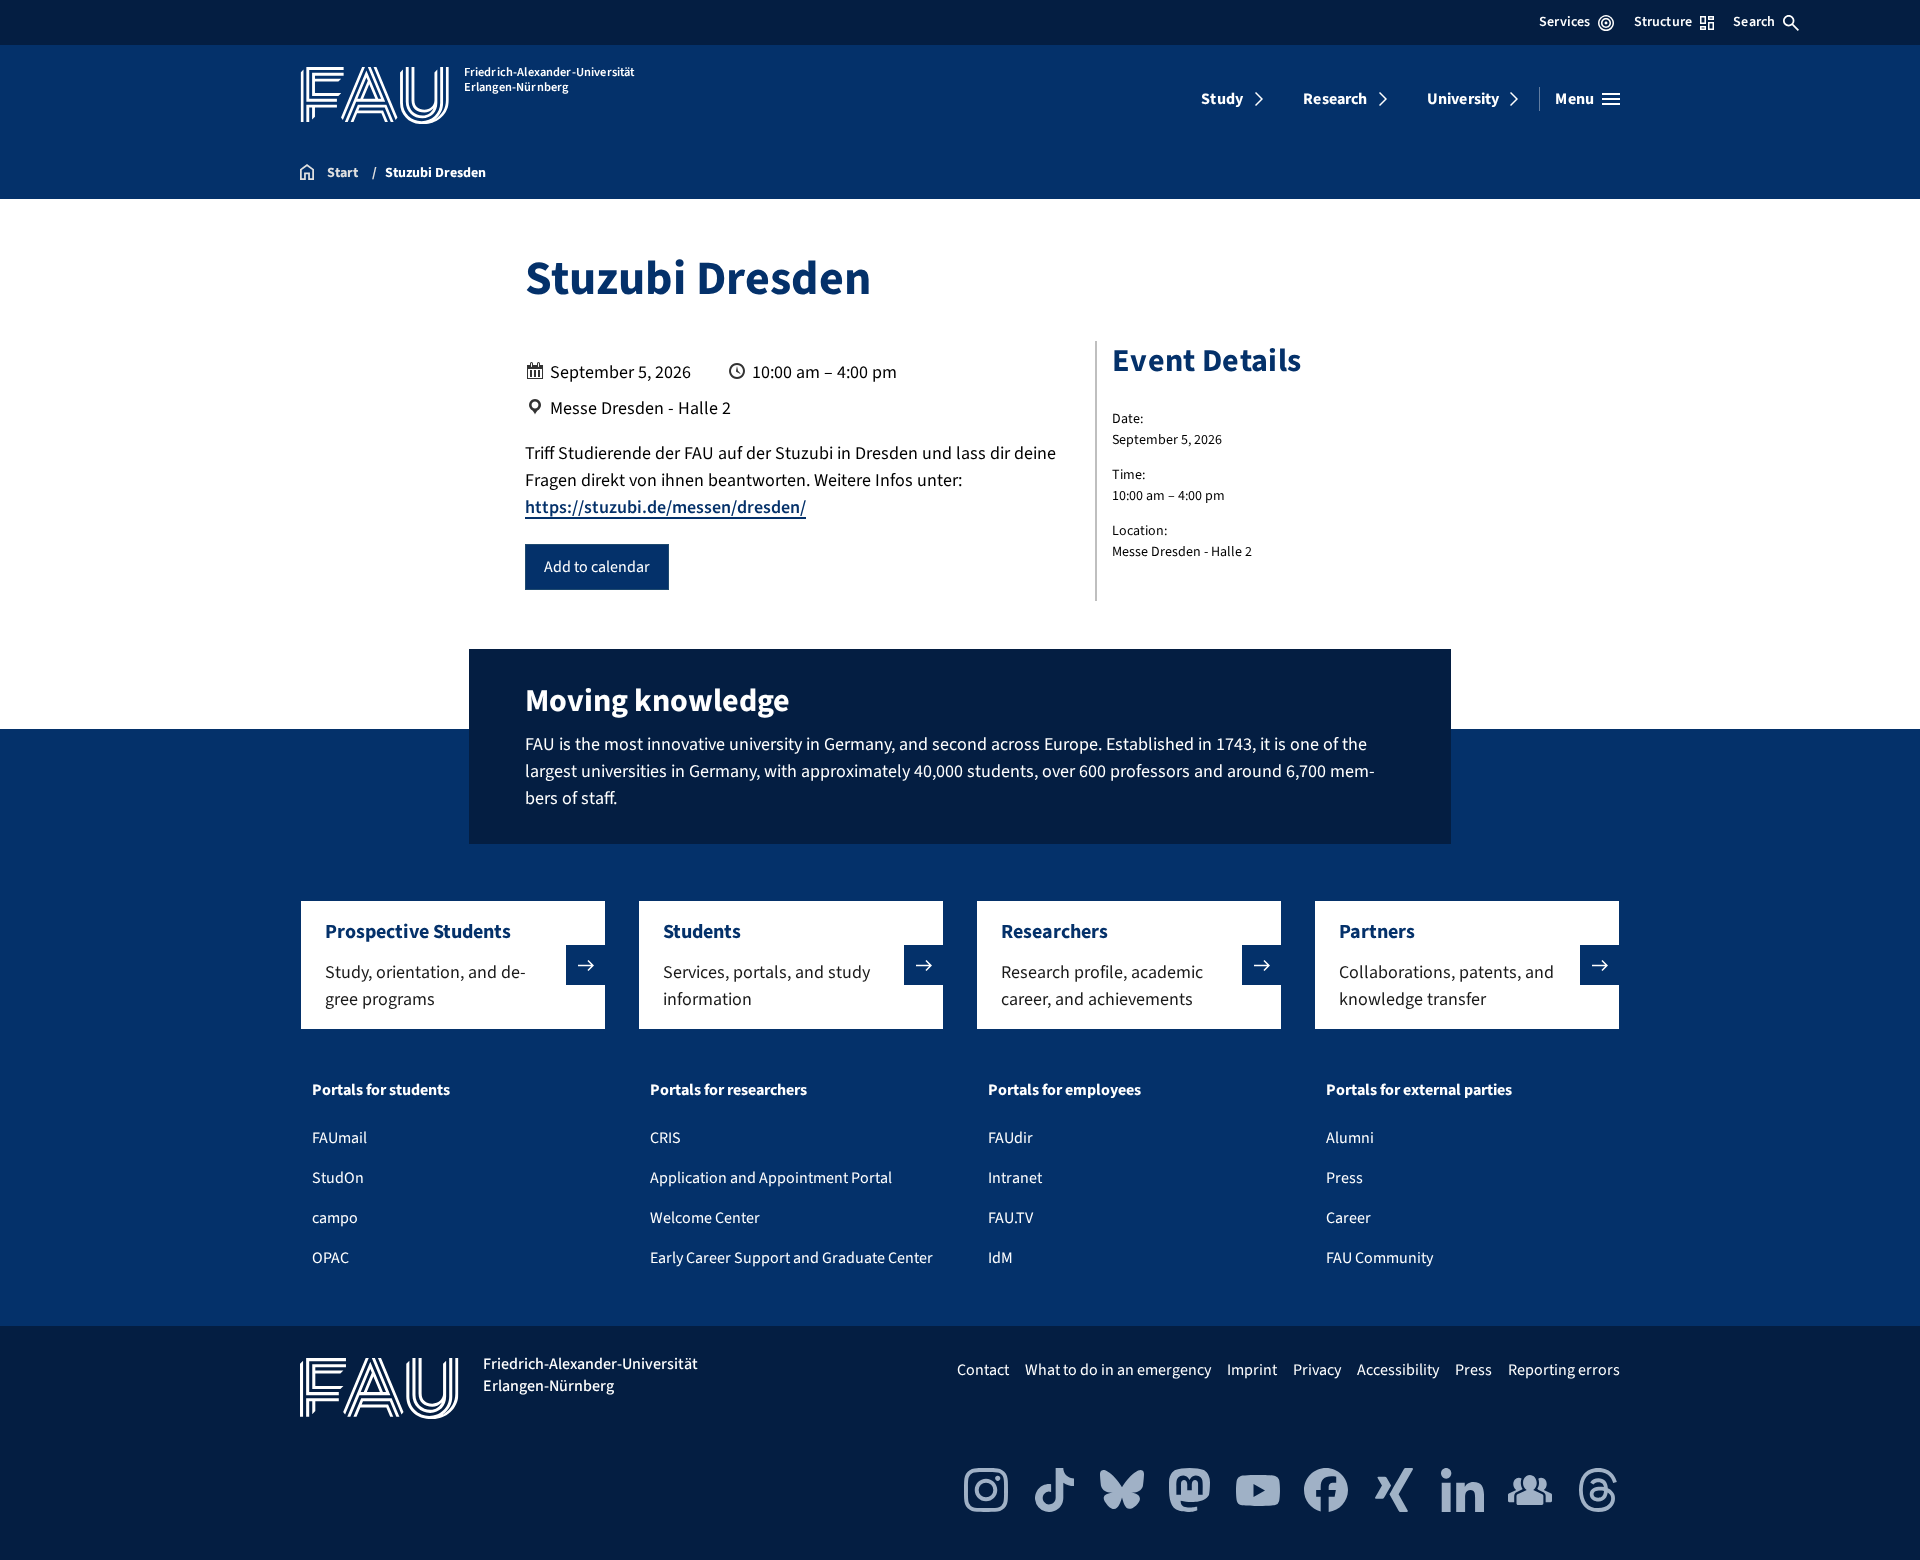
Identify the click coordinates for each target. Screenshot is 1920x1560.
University (1463, 99)
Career (1348, 1218)
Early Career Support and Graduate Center (791, 1258)
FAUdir (1010, 1138)
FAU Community (1379, 1258)
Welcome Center (705, 1218)
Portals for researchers (728, 1090)
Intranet (1015, 1178)
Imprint (1252, 1370)
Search (1754, 22)
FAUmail (339, 1138)
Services (1564, 22)
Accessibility (1398, 1370)
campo (335, 1218)
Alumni (1350, 1138)
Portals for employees (1064, 1090)
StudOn (338, 1178)
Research (1335, 99)
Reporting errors (1564, 1370)
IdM (1000, 1258)
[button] (453, 965)
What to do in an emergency (1118, 1370)
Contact (983, 1370)
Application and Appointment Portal (771, 1178)
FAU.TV (1010, 1218)
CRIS (665, 1138)
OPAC (330, 1258)
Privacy (1317, 1370)
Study (1222, 99)
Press (1344, 1178)
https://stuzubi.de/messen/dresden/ (665, 507)
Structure (1663, 22)
